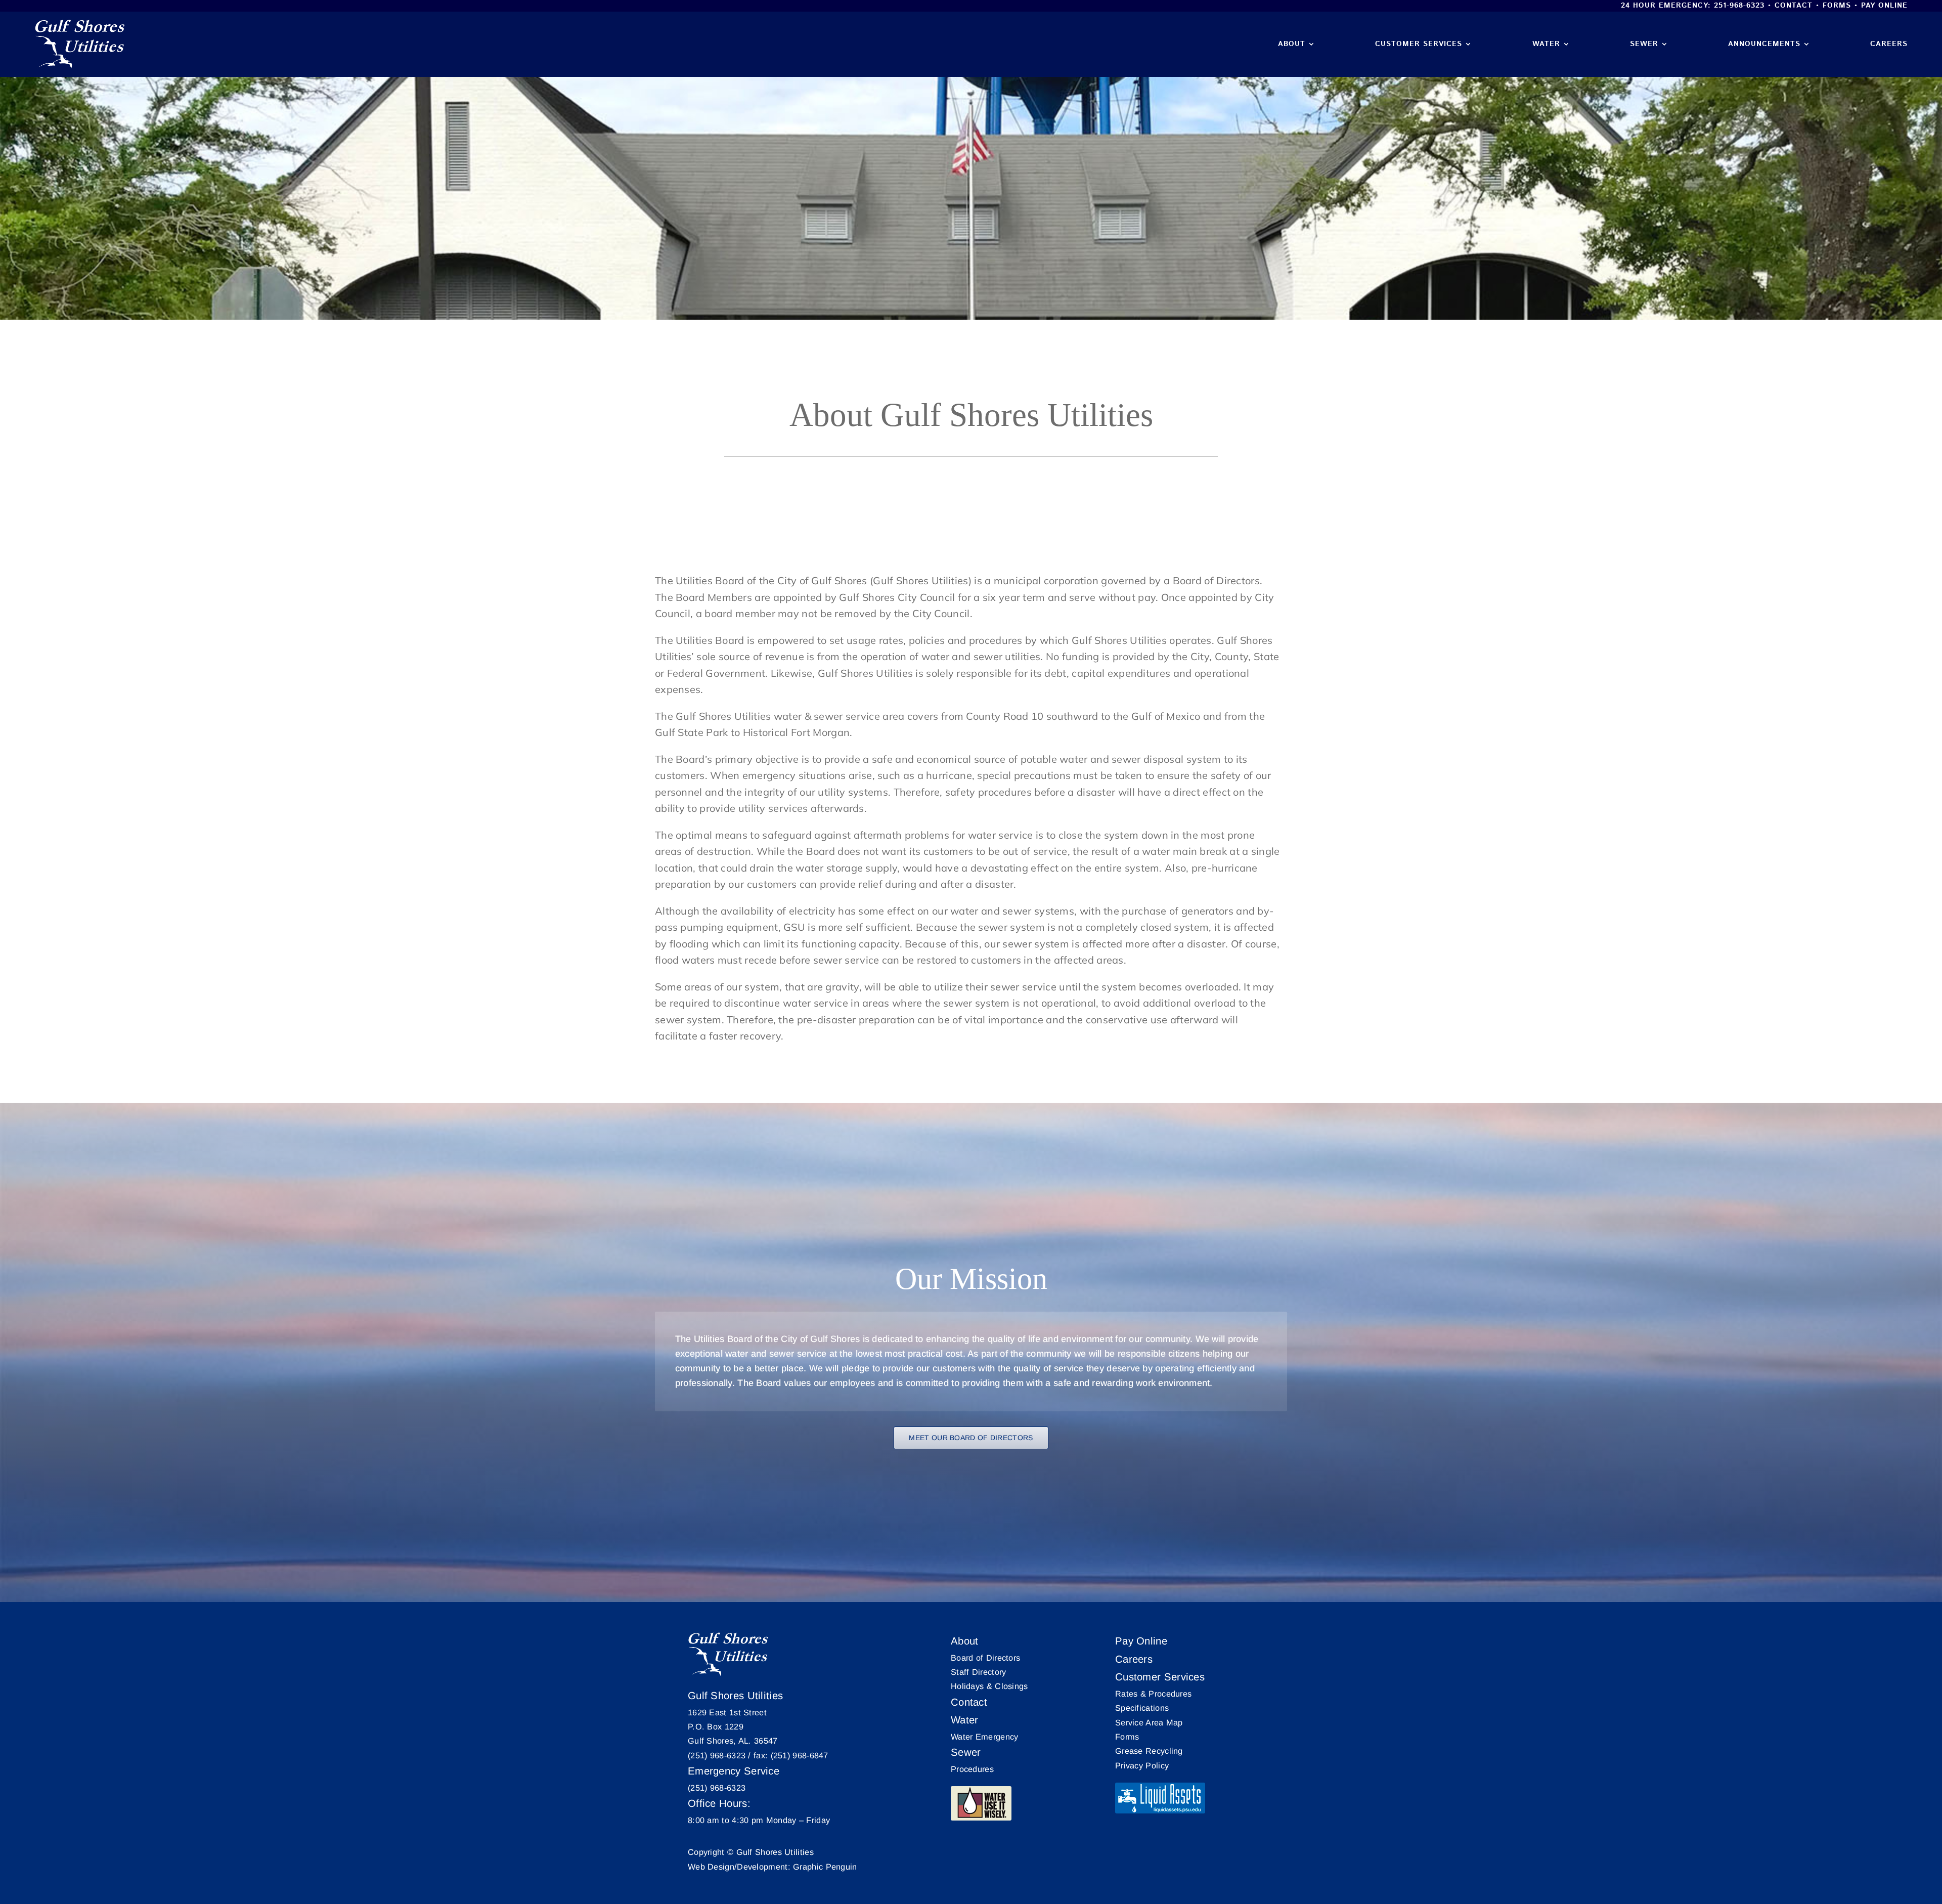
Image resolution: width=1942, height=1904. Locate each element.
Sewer (966, 1752)
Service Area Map (1149, 1722)
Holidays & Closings (989, 1686)
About (965, 1641)
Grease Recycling (1149, 1751)
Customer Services (1160, 1677)
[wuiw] (981, 1803)
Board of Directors (985, 1658)
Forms (1837, 6)
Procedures (972, 1769)
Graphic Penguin (825, 1867)
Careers (1134, 1659)
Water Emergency (985, 1737)
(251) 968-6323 (717, 1755)
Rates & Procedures (1153, 1694)
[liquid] (1160, 1798)
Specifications (1142, 1708)
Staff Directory (979, 1672)
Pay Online (1884, 6)
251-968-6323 (1739, 6)
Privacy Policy (1142, 1765)
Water (965, 1720)
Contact (1794, 6)
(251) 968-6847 (800, 1755)
